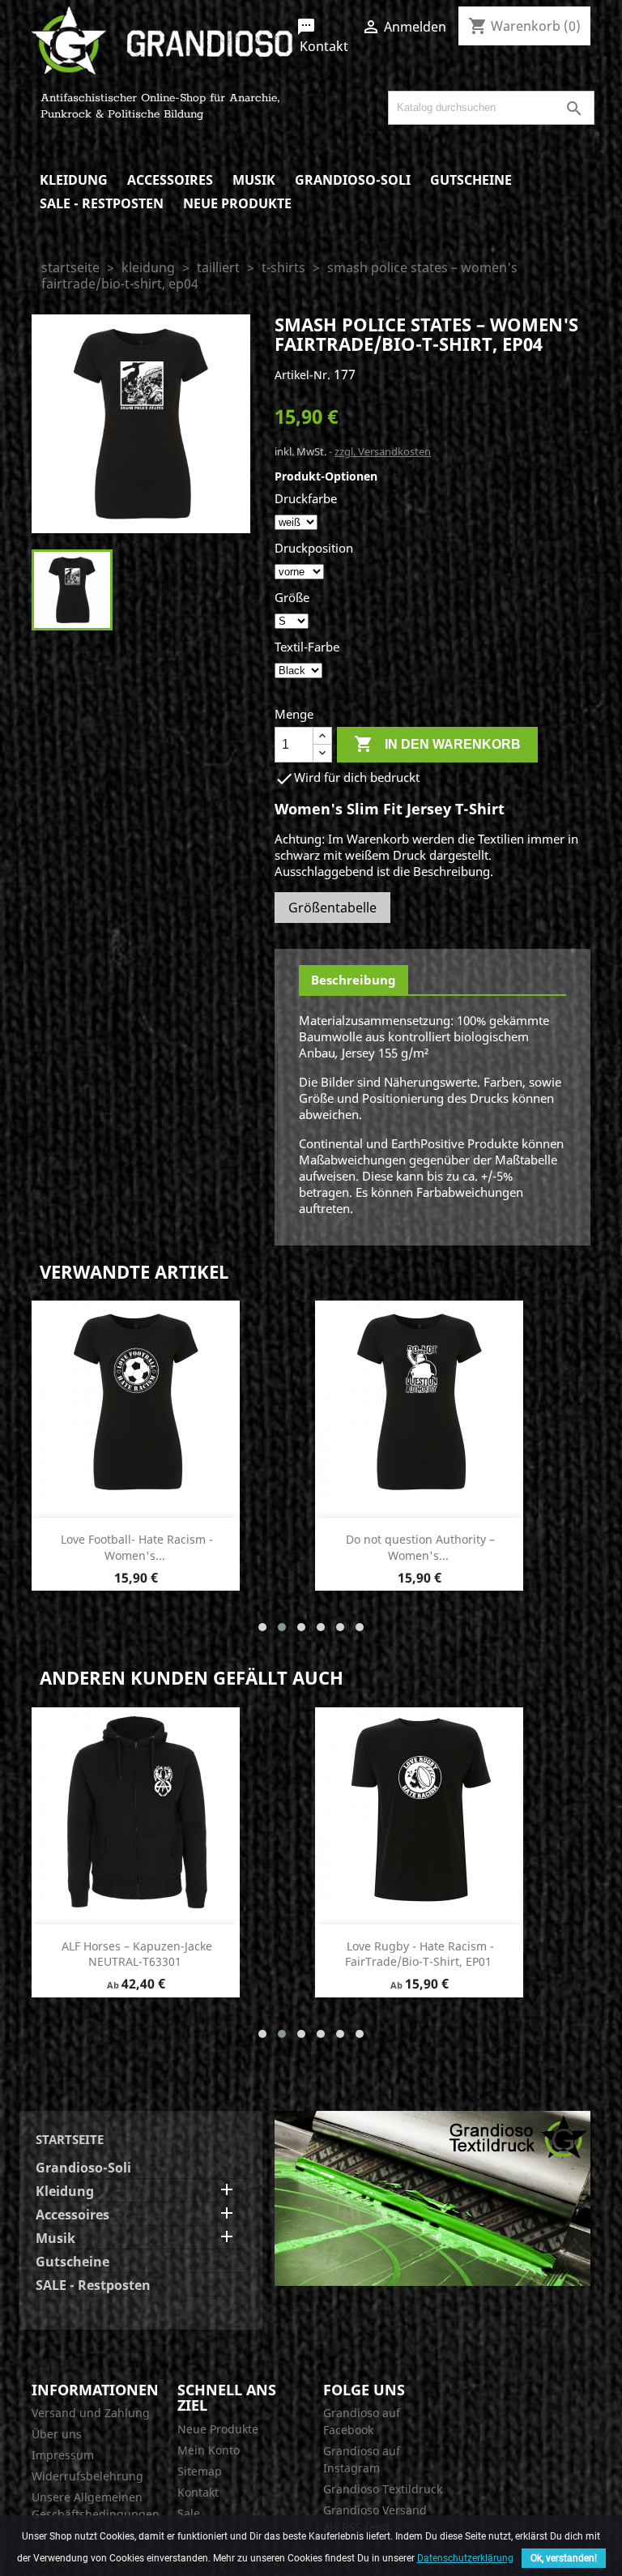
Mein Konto (209, 2450)
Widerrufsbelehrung (87, 2476)
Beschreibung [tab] (354, 980)
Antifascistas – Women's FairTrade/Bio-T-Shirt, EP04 (135, 1547)
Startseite (70, 2139)
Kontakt (322, 36)
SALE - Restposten (102, 203)
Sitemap (200, 2471)
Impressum (63, 2455)
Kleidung (74, 180)
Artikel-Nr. (302, 375)
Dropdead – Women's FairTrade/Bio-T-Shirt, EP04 (420, 1547)
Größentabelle (332, 908)
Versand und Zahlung (91, 2413)
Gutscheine (471, 180)
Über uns (57, 2434)
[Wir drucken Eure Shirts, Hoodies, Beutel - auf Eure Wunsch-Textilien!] (432, 2197)
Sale (189, 2513)
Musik (254, 180)
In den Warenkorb (437, 744)
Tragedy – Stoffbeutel (420, 1946)
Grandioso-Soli (353, 180)
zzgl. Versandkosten (383, 451)
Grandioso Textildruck (383, 2489)
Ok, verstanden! (564, 2558)
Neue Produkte (237, 203)
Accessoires (170, 180)
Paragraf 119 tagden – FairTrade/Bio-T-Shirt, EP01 (136, 1954)
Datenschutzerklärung (465, 2558)
